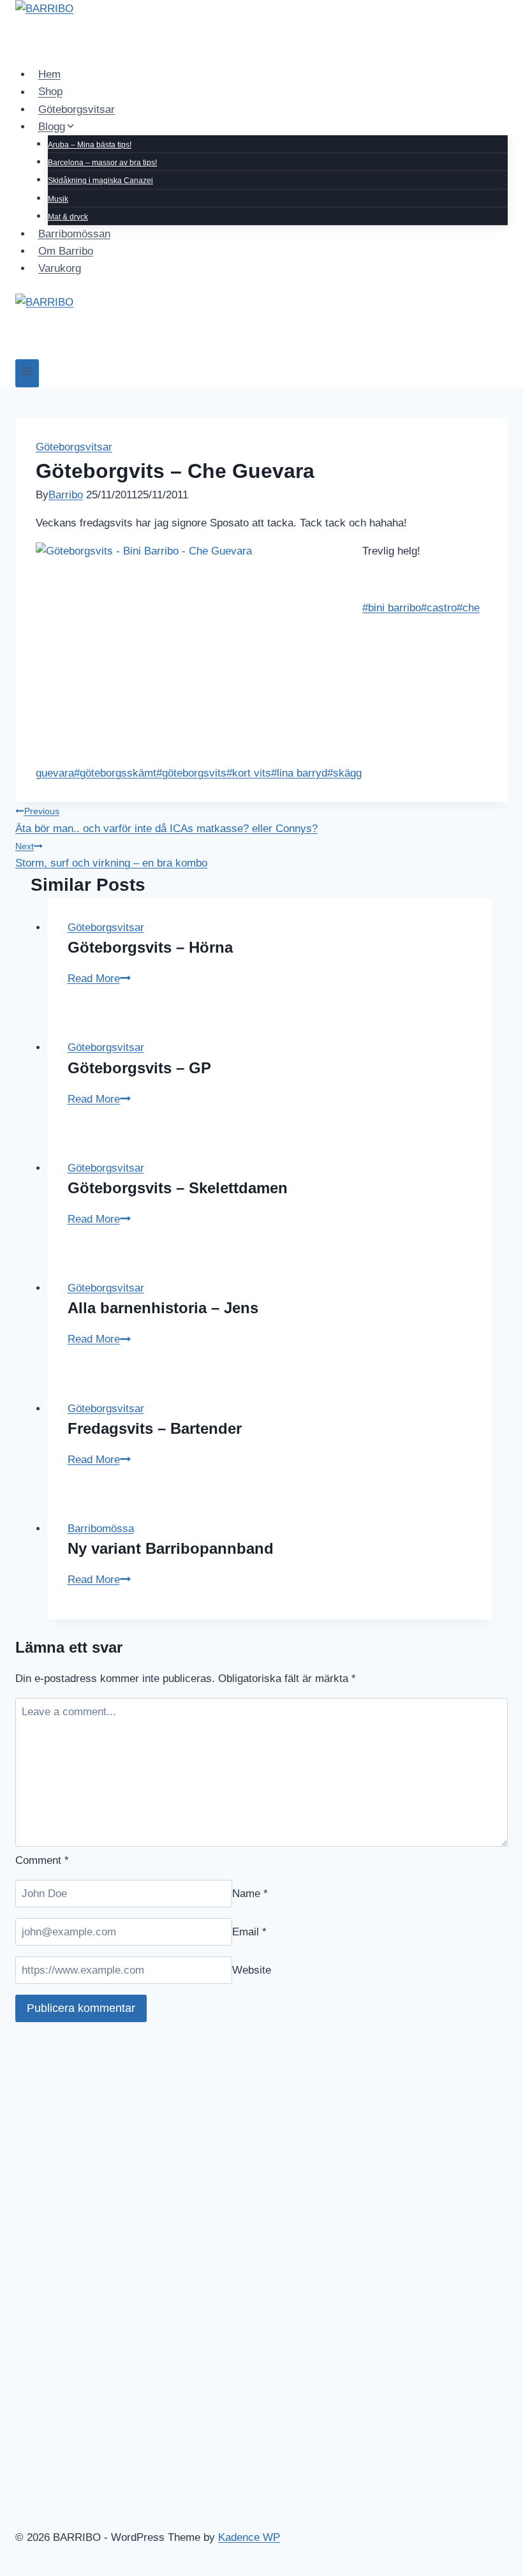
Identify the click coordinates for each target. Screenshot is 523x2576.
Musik (58, 199)
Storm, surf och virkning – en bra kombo (111, 855)
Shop (50, 92)
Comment (42, 1860)
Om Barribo (66, 251)
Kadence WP (249, 2537)
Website (252, 1970)
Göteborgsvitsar (77, 109)
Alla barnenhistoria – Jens (163, 1308)
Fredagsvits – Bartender (155, 1428)
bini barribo (392, 608)
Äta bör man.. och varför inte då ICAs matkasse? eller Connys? (166, 820)
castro (439, 608)
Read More (99, 979)
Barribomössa (101, 1529)
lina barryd (299, 773)
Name (250, 1894)
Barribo (66, 495)
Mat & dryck (68, 217)
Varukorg (60, 268)
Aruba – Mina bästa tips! (90, 145)
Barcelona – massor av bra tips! (102, 163)
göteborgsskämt (115, 773)
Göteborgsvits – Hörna (150, 947)
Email (249, 1932)
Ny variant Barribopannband (171, 1548)
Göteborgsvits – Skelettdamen (178, 1188)
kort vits (249, 773)
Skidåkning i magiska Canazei (100, 181)
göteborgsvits (191, 773)
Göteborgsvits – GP (139, 1068)
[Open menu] (27, 373)
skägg (344, 773)
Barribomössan (74, 234)
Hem (49, 74)
